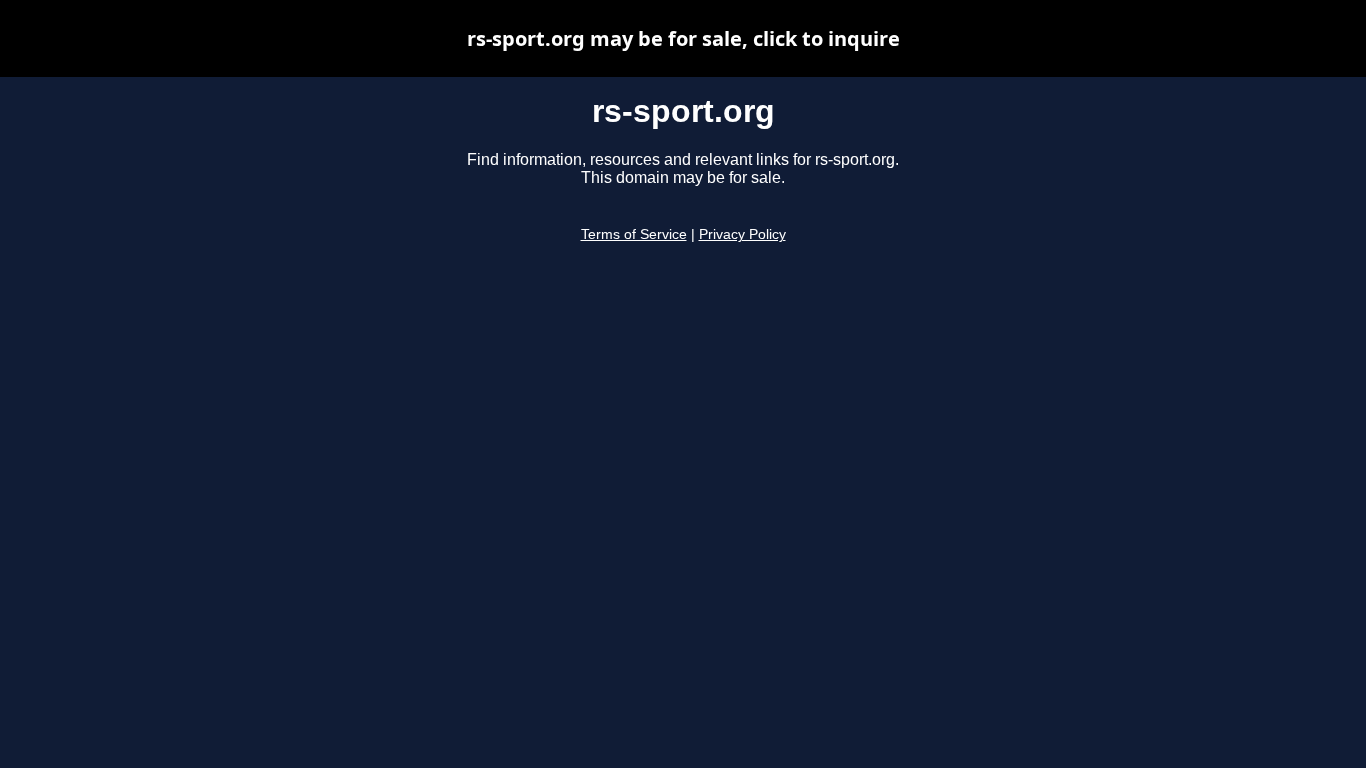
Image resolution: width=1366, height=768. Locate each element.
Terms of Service (634, 234)
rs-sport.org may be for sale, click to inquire (683, 38)
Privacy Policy (742, 234)
